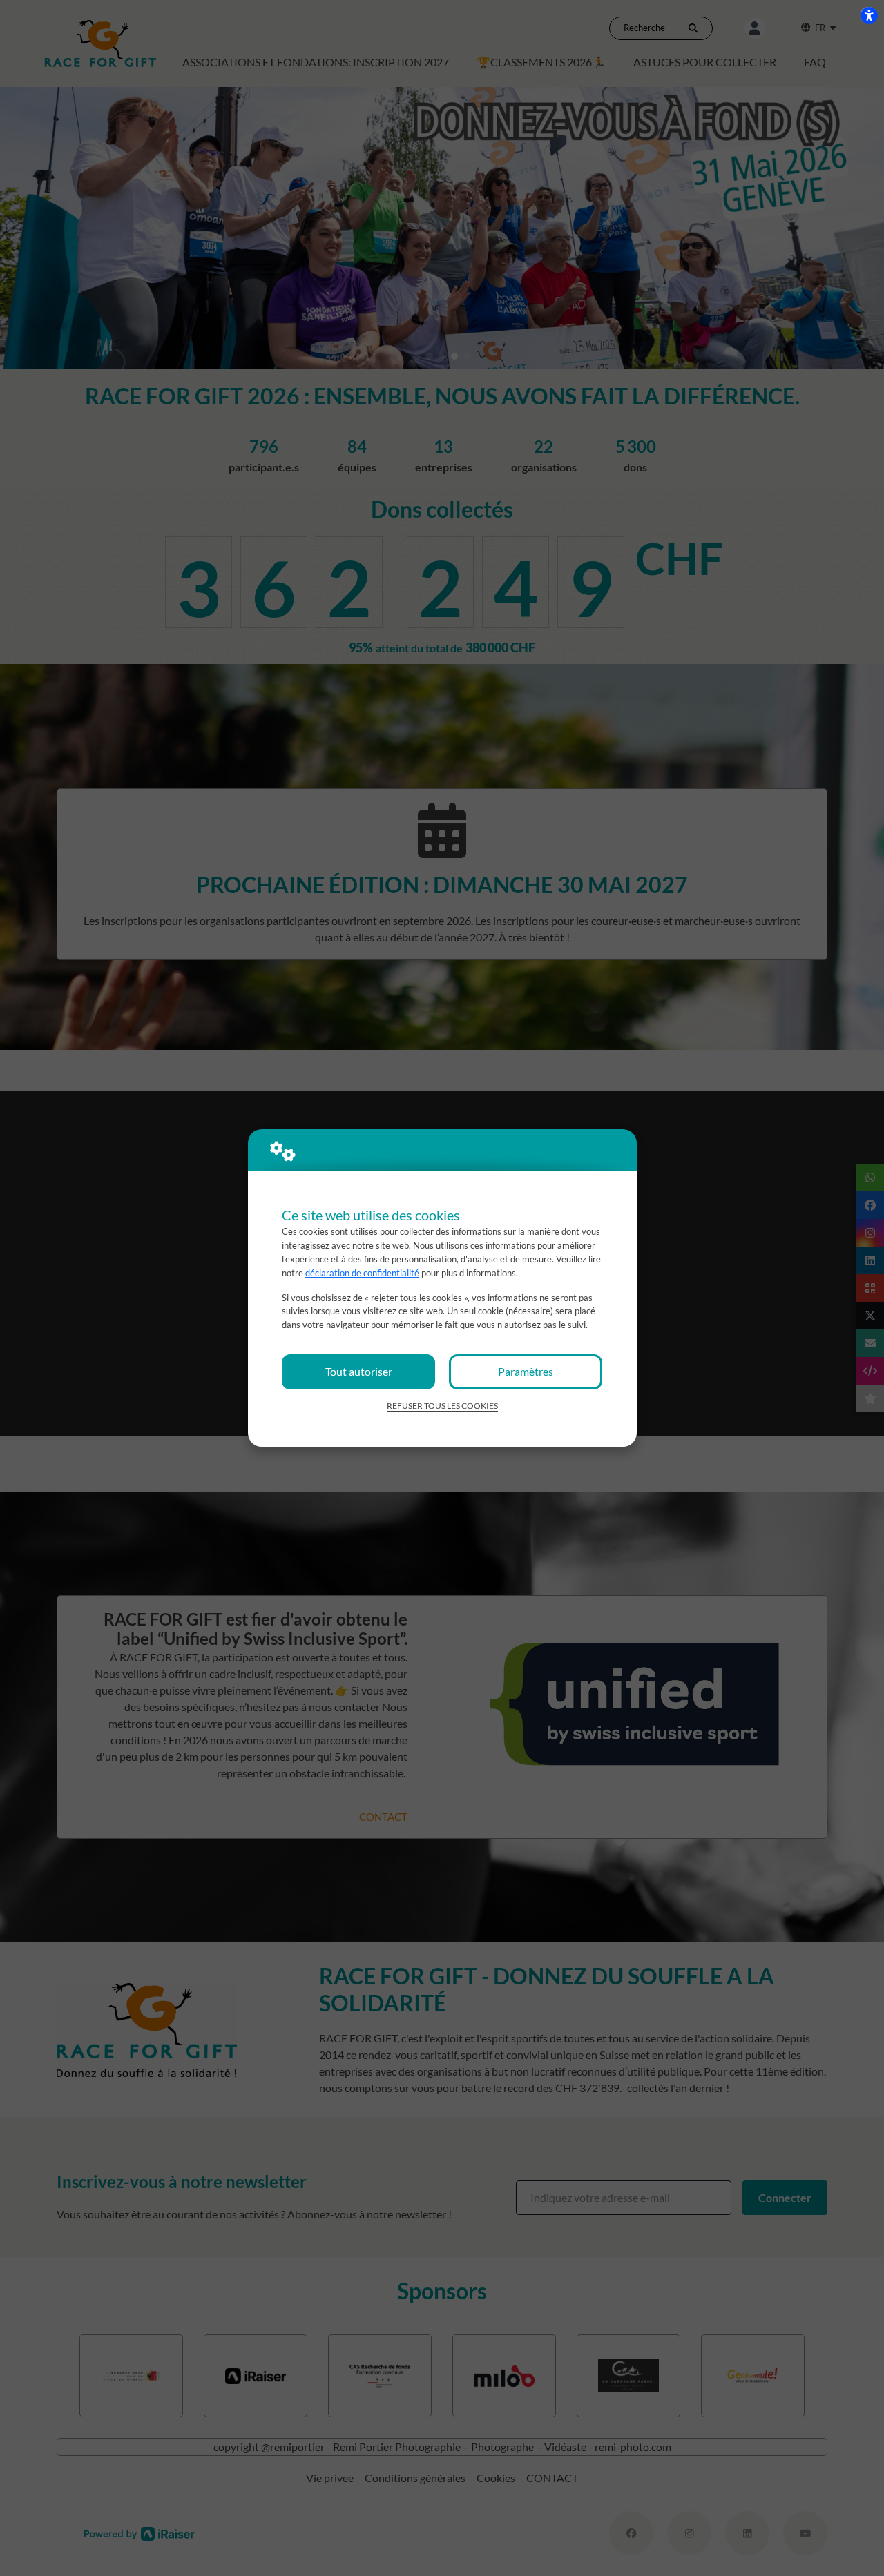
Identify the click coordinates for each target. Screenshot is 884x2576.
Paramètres (526, 1371)
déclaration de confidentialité (362, 1273)
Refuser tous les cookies (442, 1406)
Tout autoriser (359, 1371)
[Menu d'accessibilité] (869, 15)
